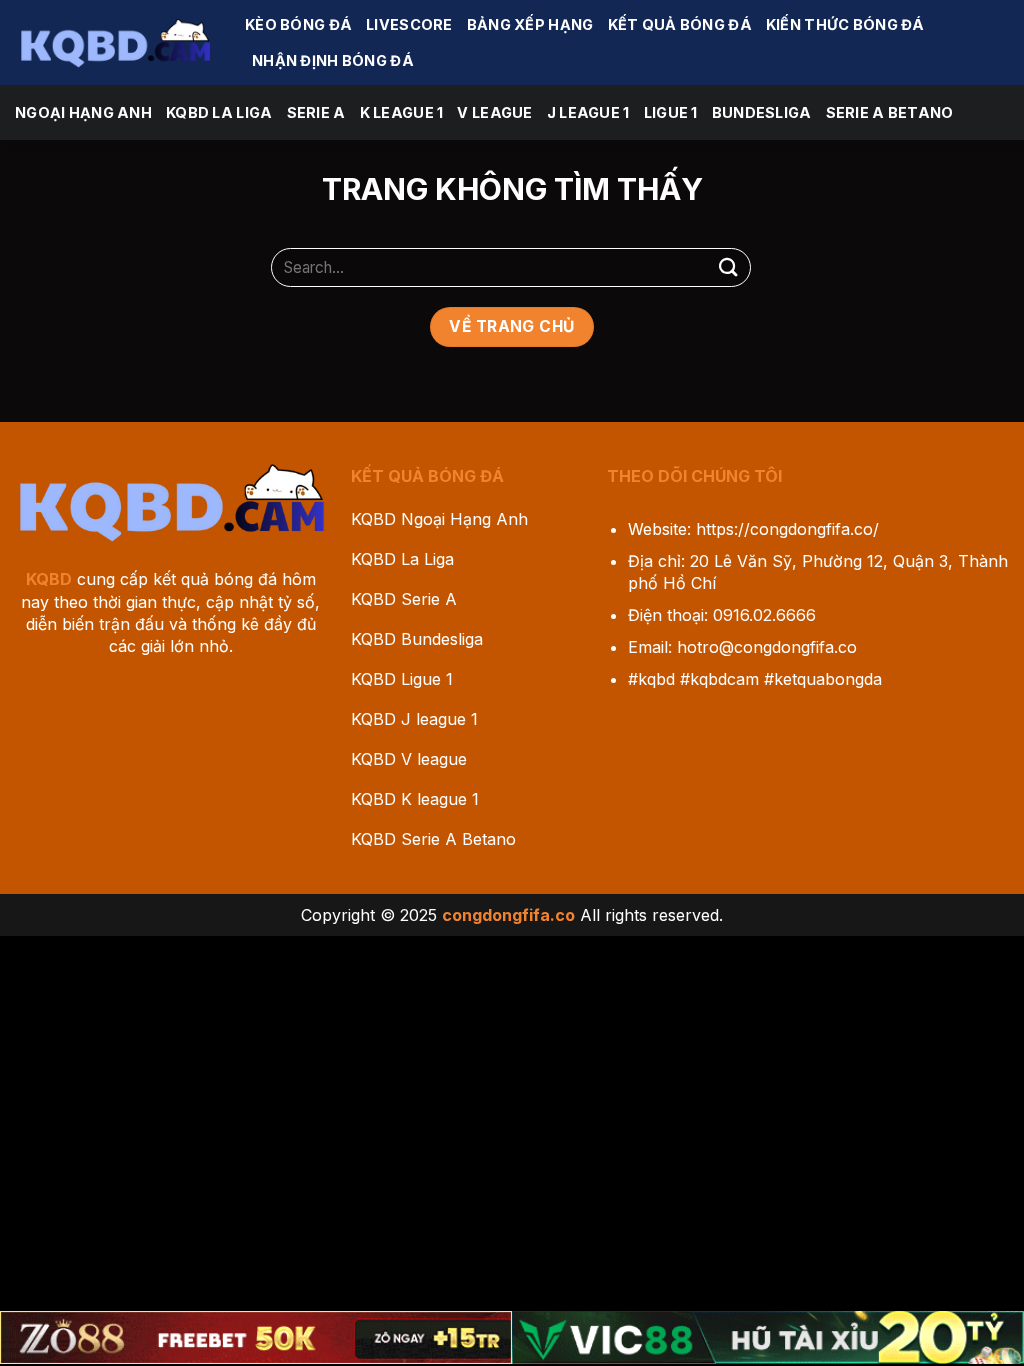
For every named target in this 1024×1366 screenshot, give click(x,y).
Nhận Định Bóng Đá (333, 60)
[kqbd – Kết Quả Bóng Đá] (115, 42)
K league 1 (402, 112)
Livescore (409, 24)
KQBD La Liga (219, 112)
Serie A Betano (890, 112)
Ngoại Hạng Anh (83, 112)
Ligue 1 (671, 112)
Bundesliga (762, 112)
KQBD (49, 579)
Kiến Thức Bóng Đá (845, 24)
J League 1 (588, 112)
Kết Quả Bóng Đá (680, 24)
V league (494, 112)
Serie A (316, 112)
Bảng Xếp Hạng (530, 24)
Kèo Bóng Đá (298, 24)
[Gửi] (729, 267)
